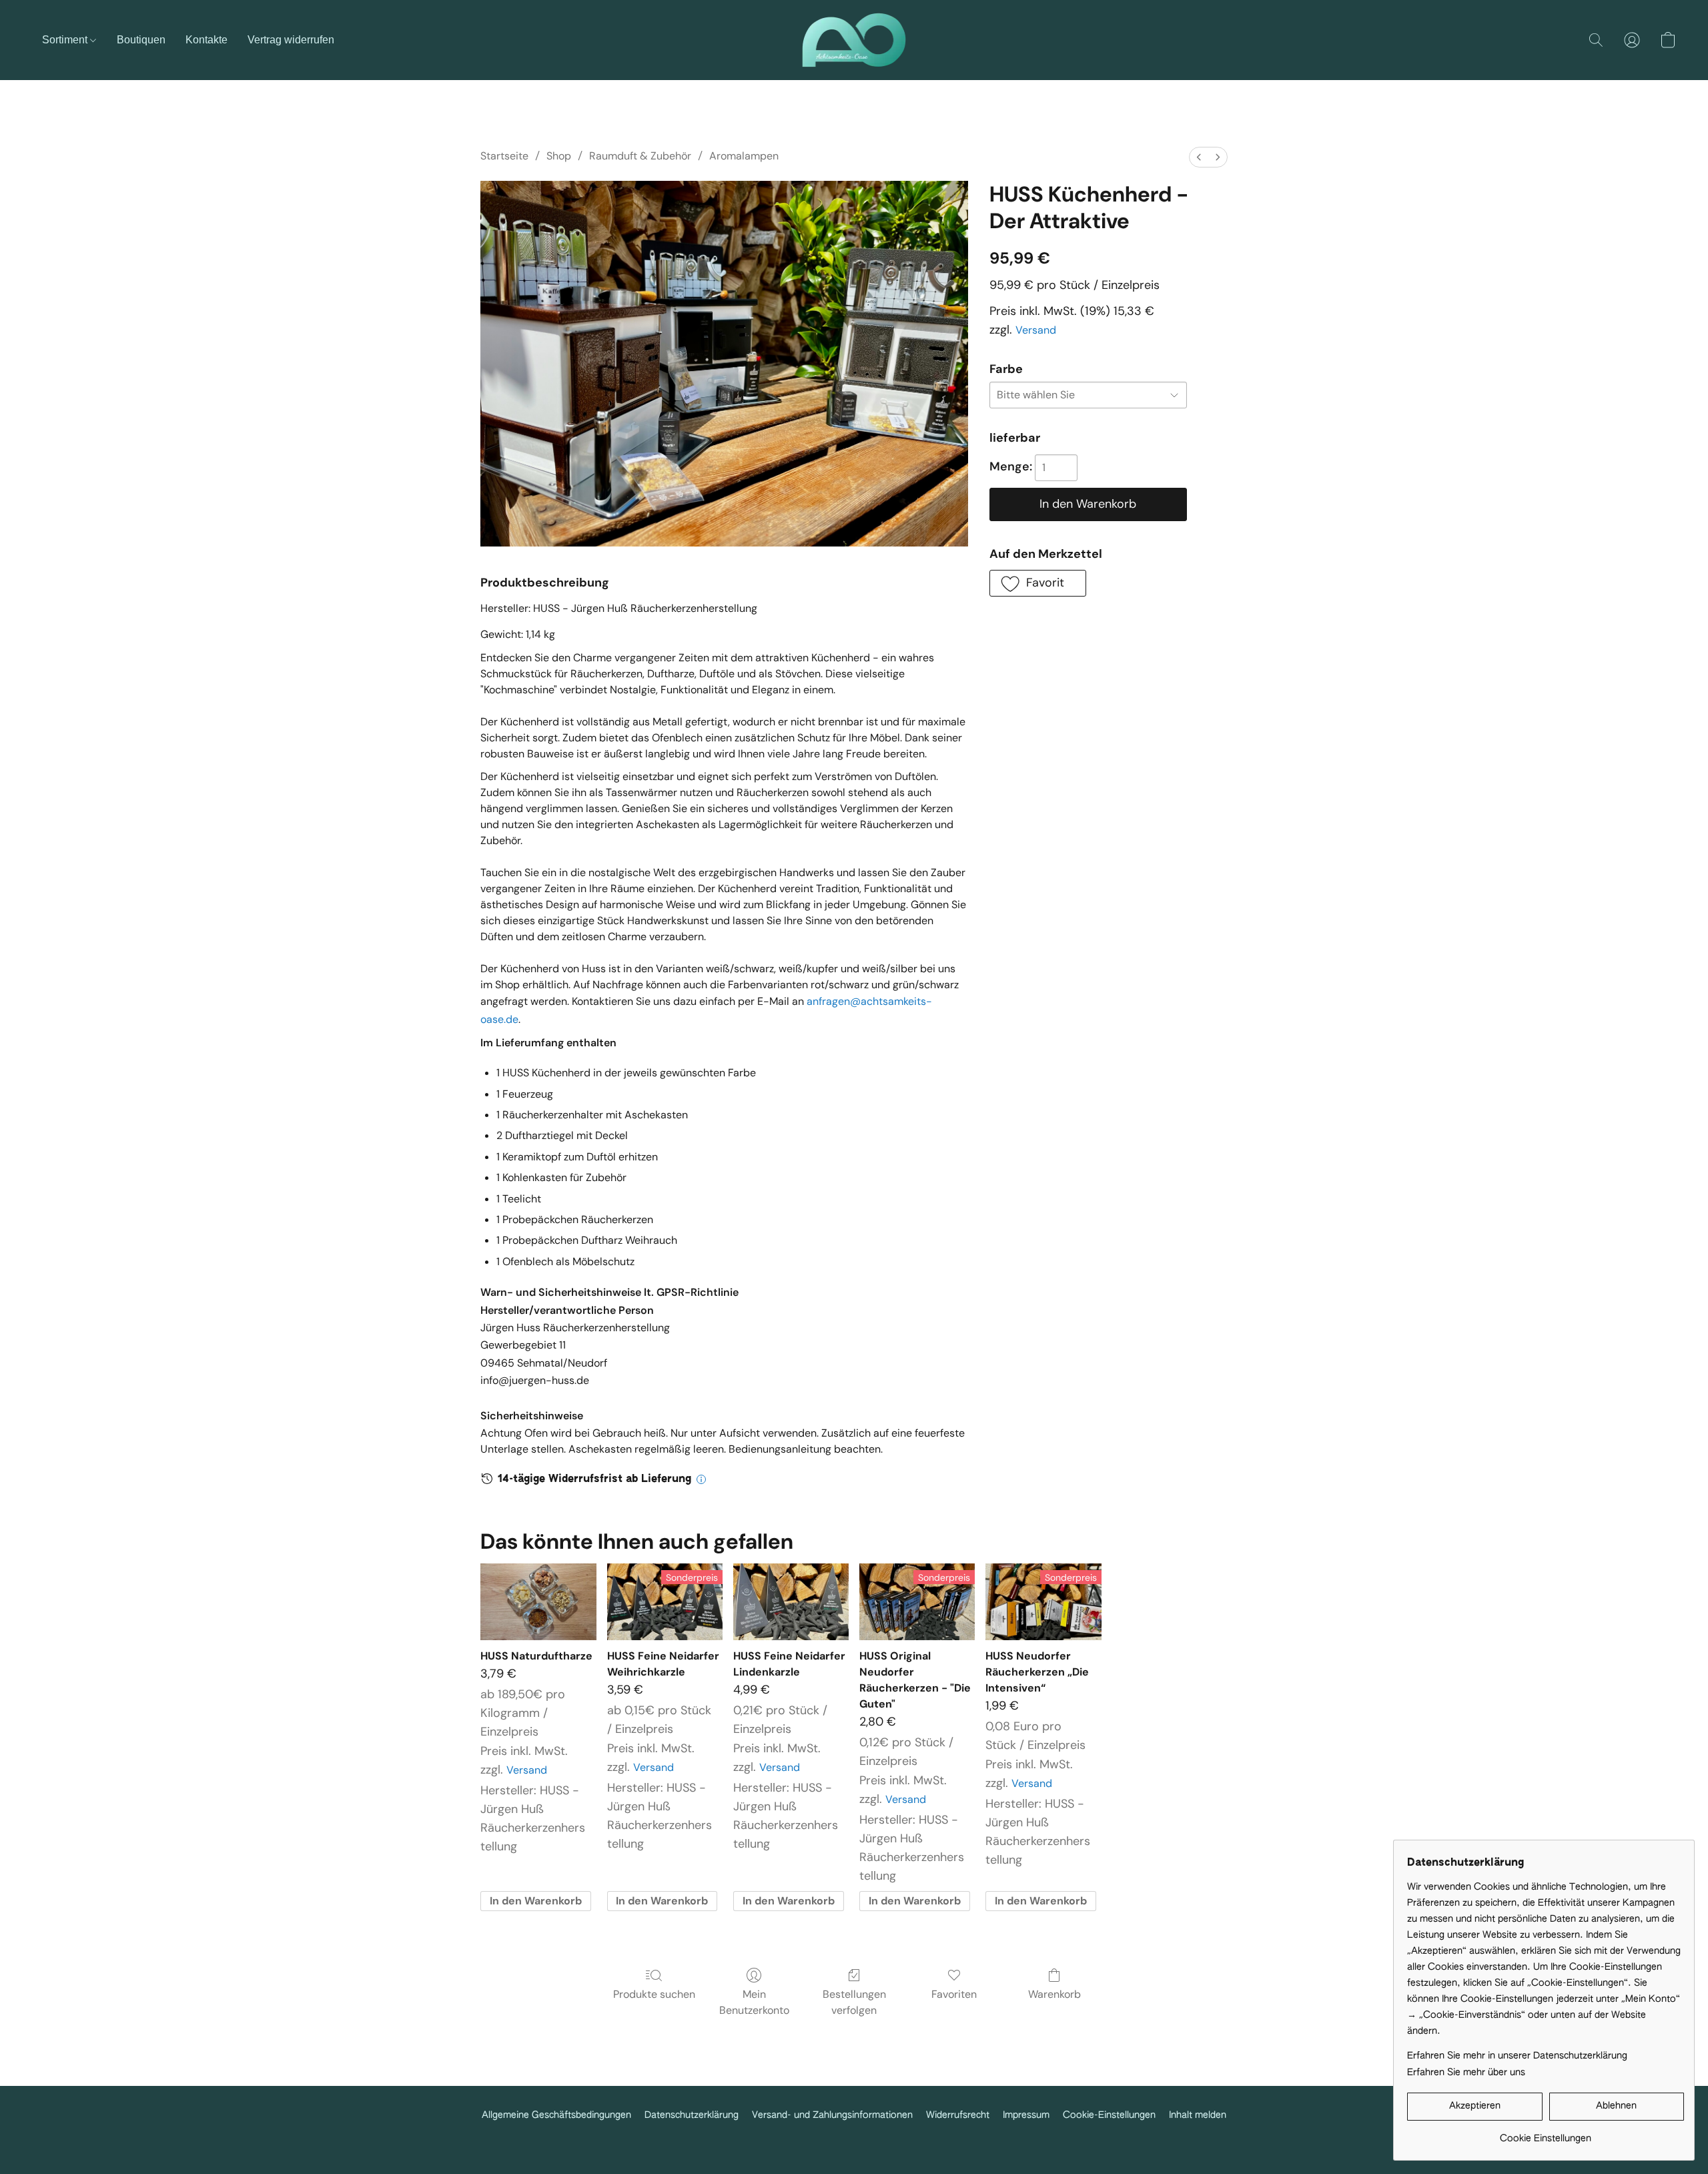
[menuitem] (1199, 157)
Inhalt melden (1198, 2115)
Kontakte (206, 40)
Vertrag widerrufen (291, 40)
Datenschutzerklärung (692, 2115)
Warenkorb (1054, 1994)
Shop (559, 156)
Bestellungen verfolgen (854, 2002)
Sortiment (66, 40)
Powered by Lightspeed (854, 2137)
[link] (1546, 2134)
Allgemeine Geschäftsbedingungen (556, 2115)
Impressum (1026, 2115)
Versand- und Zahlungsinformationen (832, 2115)
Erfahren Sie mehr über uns (1466, 2073)
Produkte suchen (654, 1994)
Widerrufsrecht (958, 2115)
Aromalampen (744, 156)
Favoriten (954, 1994)
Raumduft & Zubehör (640, 156)
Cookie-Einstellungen (1109, 2115)
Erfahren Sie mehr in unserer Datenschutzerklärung (1517, 2056)
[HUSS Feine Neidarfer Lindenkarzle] (791, 1602)
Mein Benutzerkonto (754, 2002)
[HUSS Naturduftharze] (538, 1602)
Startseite (504, 156)
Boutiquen (141, 40)
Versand (1036, 330)
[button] (854, 40)
